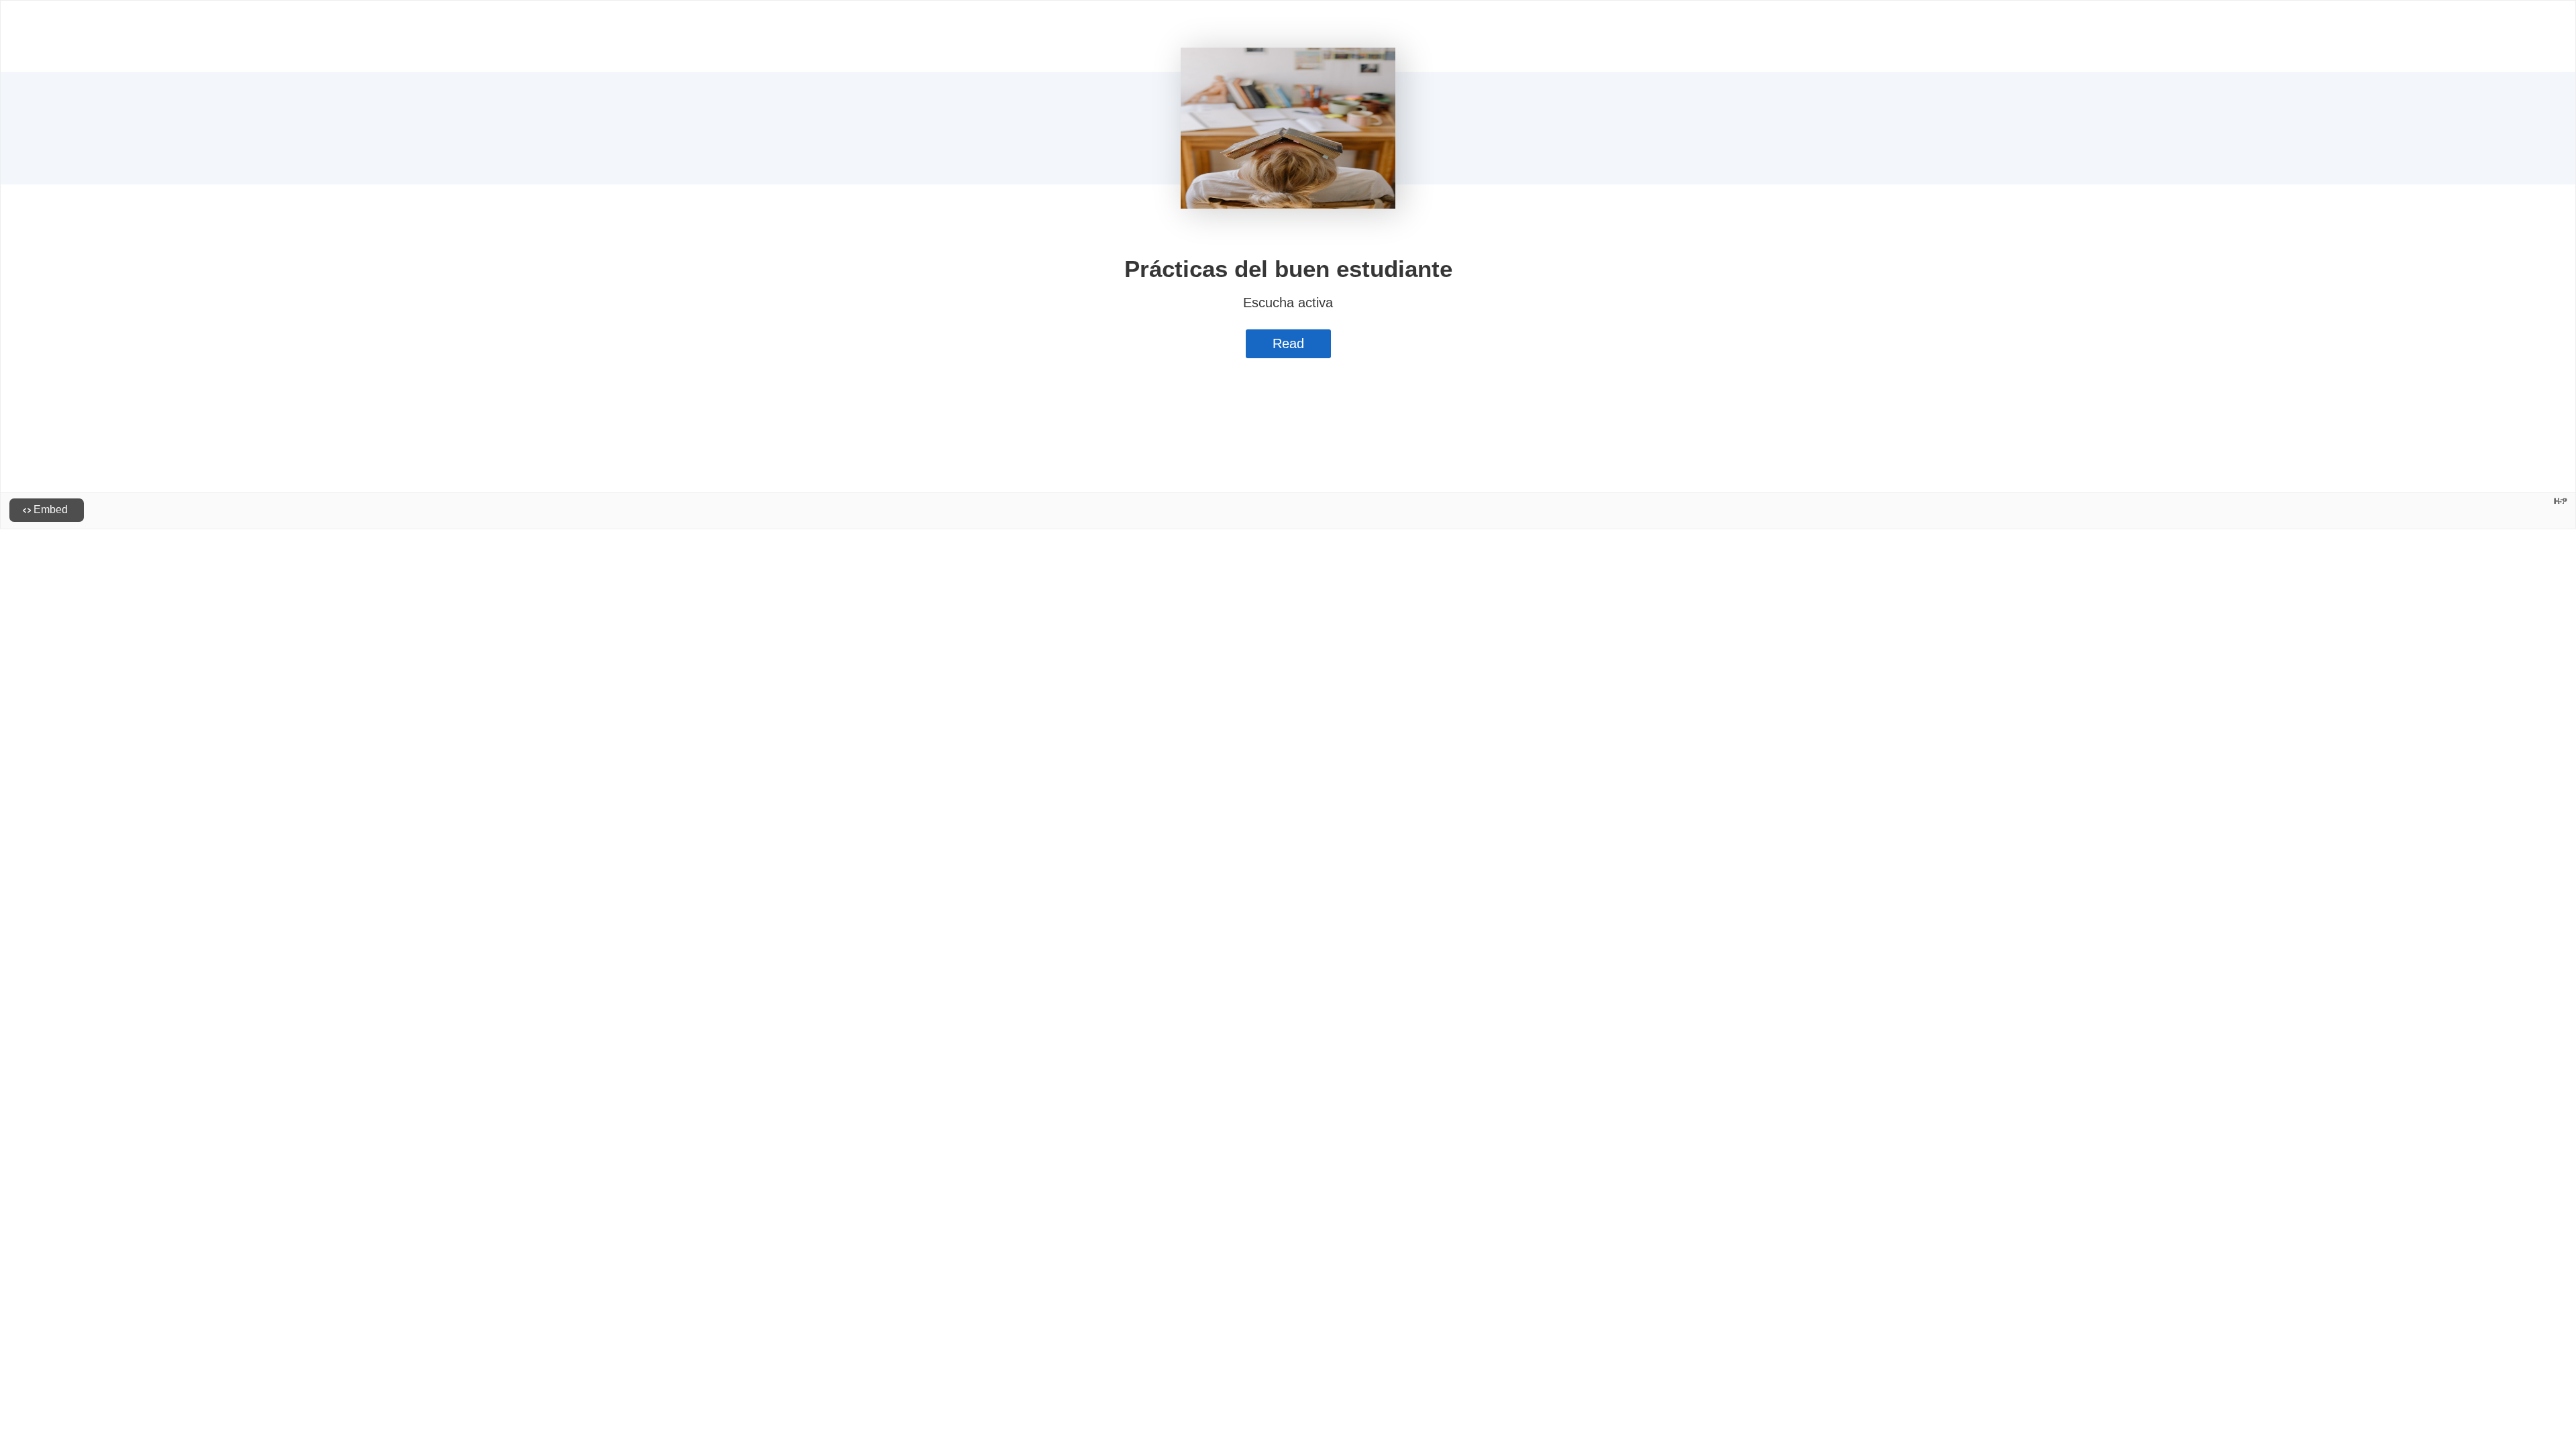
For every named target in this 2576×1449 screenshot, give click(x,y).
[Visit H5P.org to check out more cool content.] (2561, 501)
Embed (51, 509)
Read (1288, 343)
